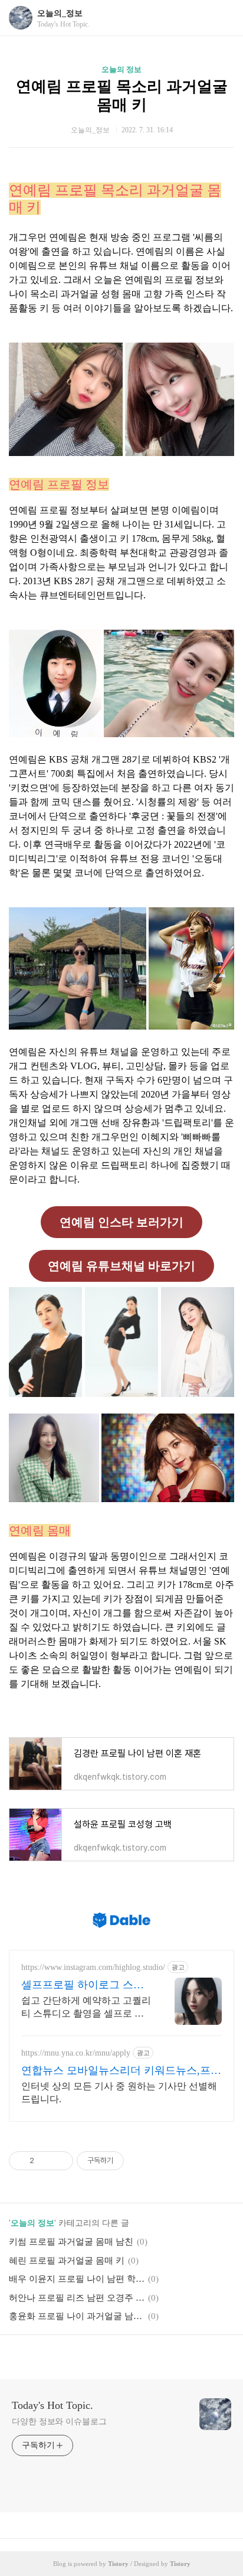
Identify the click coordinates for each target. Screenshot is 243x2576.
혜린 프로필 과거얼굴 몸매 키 (67, 2261)
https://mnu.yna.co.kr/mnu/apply (76, 2053)
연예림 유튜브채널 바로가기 (121, 1266)
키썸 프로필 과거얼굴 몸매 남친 (71, 2242)
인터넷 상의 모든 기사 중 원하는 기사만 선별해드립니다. (119, 2093)
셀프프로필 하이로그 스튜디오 (83, 1985)
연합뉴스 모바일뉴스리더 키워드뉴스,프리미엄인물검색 (121, 2071)
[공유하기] (45, 2161)
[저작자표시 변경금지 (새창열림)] (134, 2161)
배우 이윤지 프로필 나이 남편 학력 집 (77, 2279)
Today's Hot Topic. (52, 2405)
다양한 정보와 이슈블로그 (59, 2422)
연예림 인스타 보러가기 (121, 1222)
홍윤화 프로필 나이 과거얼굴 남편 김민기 (77, 2316)
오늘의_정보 (60, 13)
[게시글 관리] (60, 2161)
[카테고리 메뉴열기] (222, 18)
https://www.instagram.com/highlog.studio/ (93, 1967)
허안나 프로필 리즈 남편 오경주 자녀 (77, 2298)
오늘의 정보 (121, 69)
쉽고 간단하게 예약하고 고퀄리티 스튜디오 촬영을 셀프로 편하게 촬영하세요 (86, 2008)
